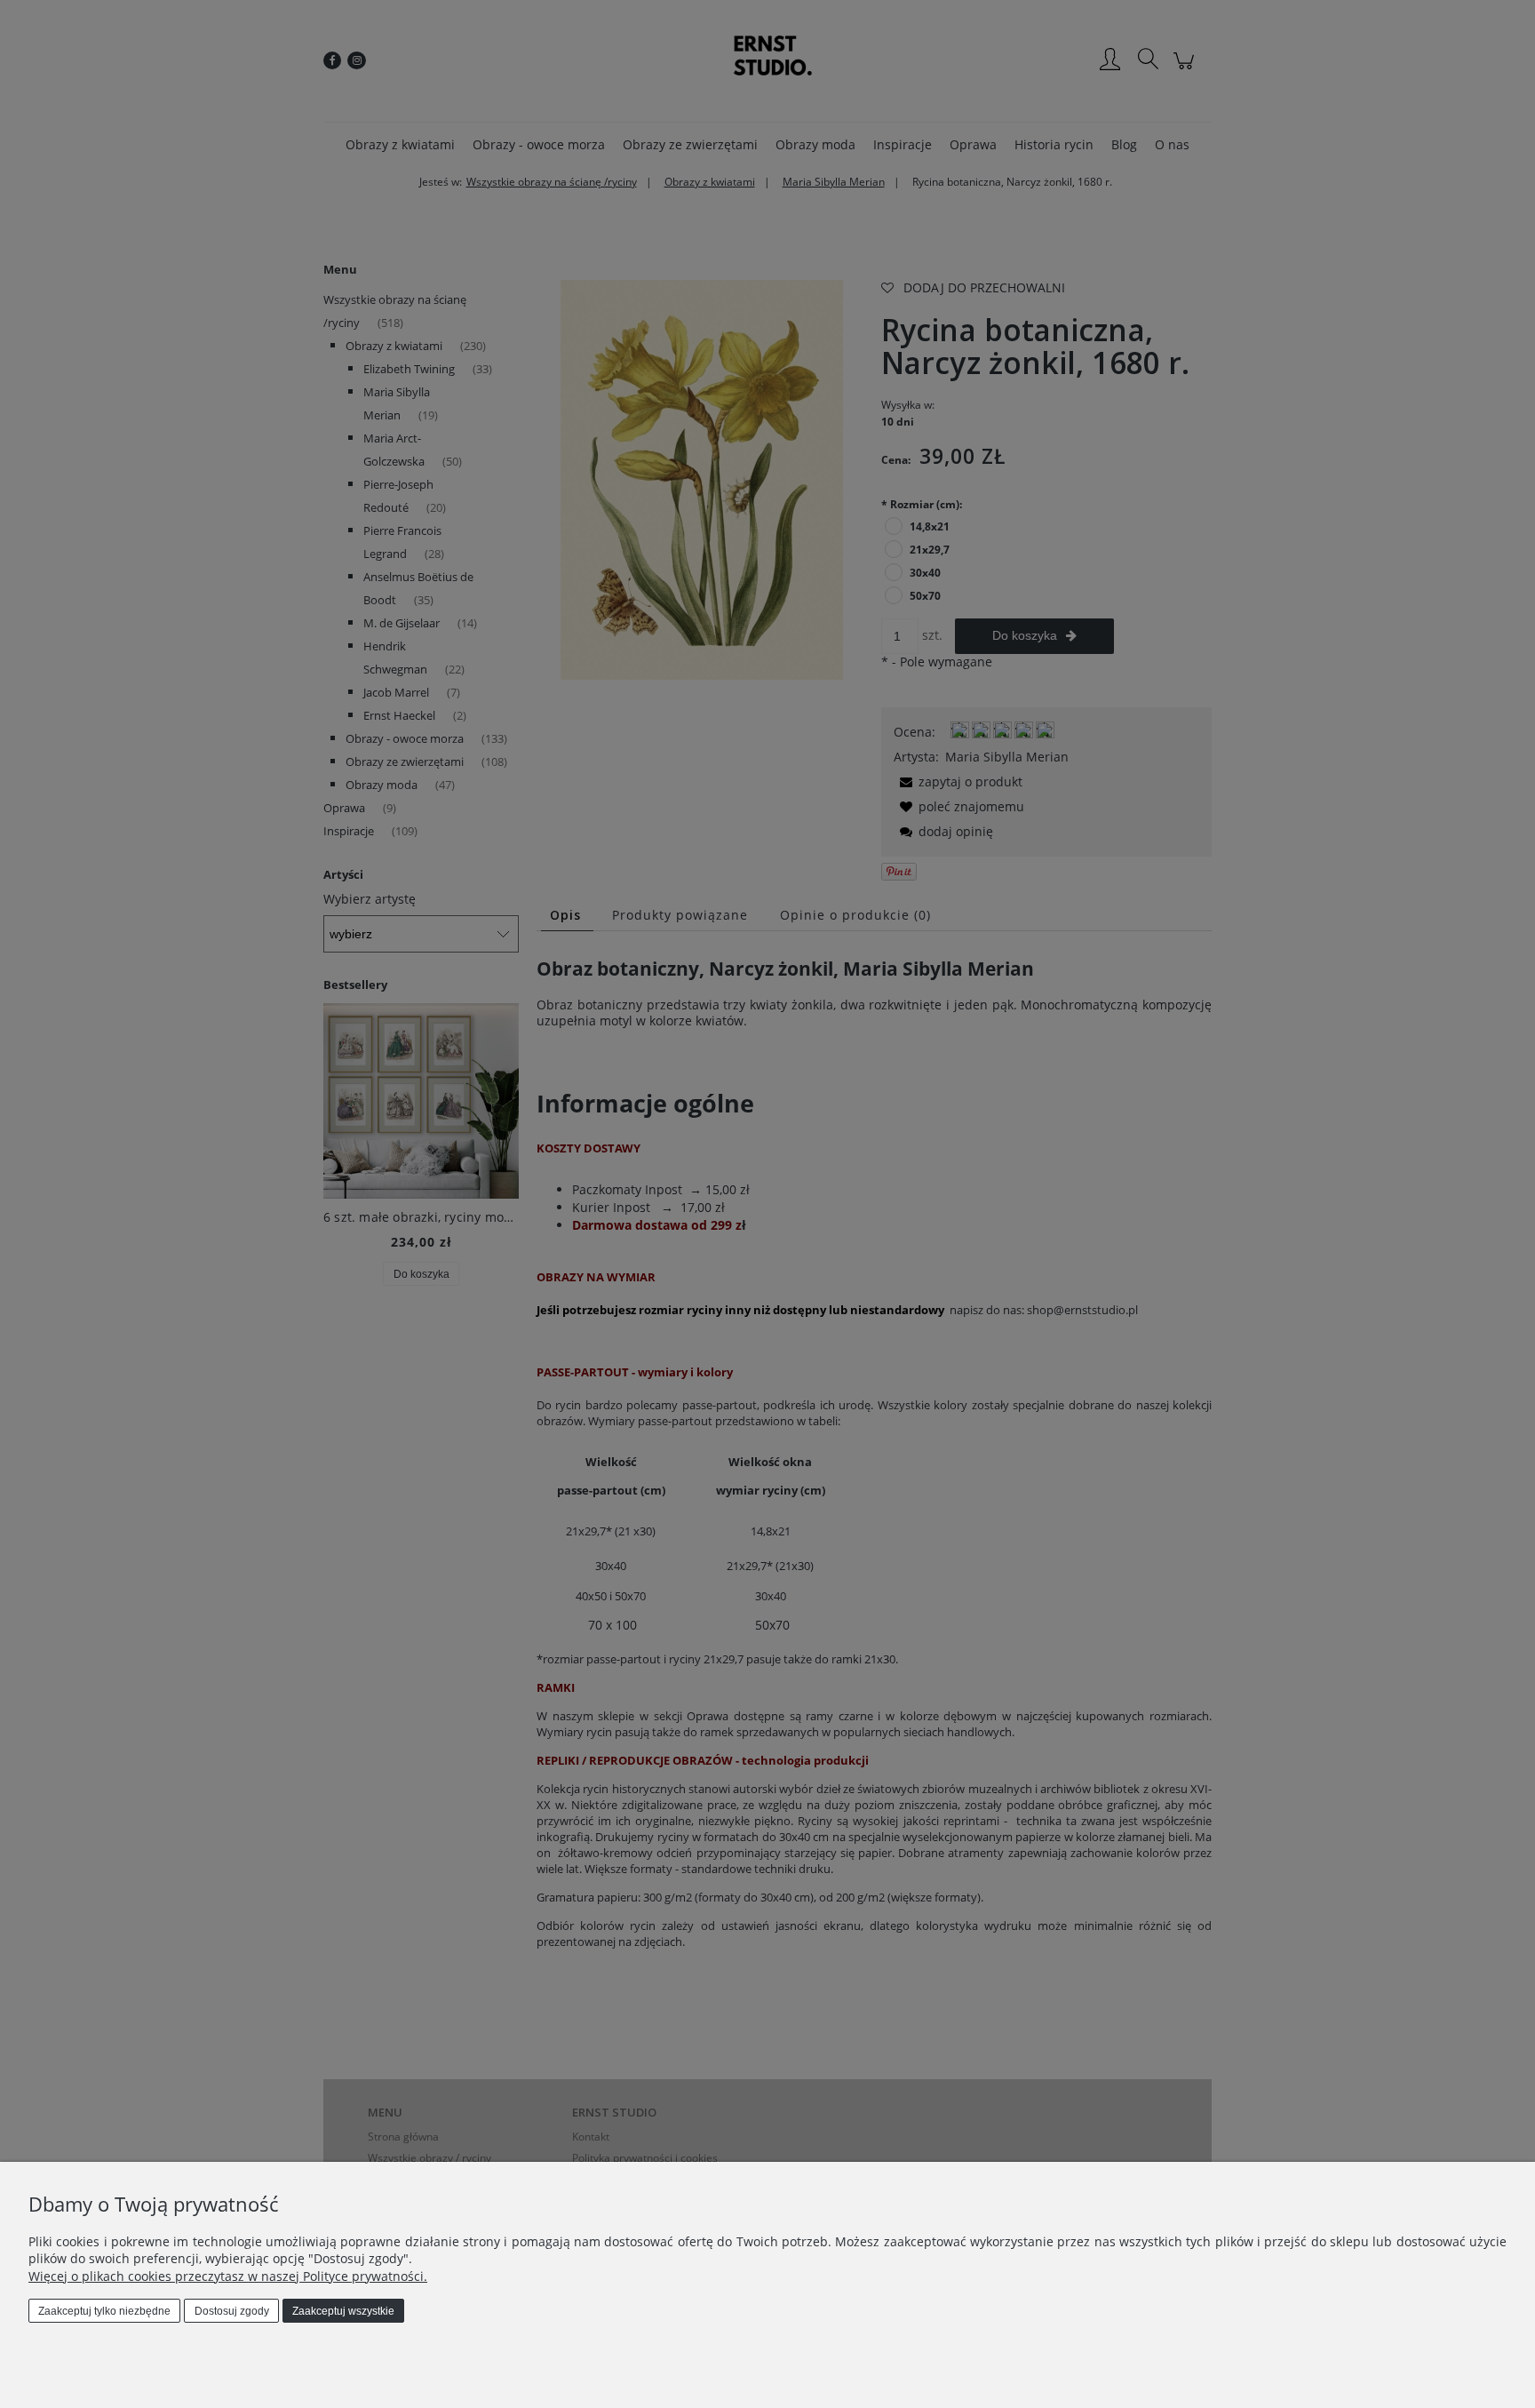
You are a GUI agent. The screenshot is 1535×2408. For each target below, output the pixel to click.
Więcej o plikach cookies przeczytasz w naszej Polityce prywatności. (228, 2276)
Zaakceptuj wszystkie (343, 2311)
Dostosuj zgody (232, 2311)
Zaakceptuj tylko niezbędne (104, 2311)
